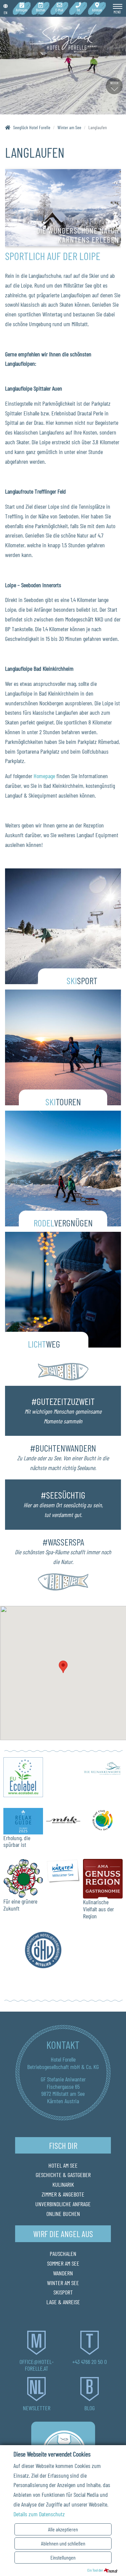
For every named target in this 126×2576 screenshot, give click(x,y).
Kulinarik (63, 2184)
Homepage (44, 776)
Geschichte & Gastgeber (63, 2175)
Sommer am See (63, 2263)
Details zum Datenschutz (39, 2514)
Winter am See (63, 2283)
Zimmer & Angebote (63, 2194)
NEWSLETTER (37, 2408)
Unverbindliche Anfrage (63, 2204)
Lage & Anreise (63, 2302)
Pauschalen (63, 2254)
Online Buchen (63, 2214)
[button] (63, 1667)
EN (6, 12)
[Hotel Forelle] (63, 37)
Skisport (63, 2292)
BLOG (90, 2408)
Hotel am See (63, 2165)
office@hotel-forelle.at (37, 2365)
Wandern (63, 2273)
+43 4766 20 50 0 (90, 2362)
